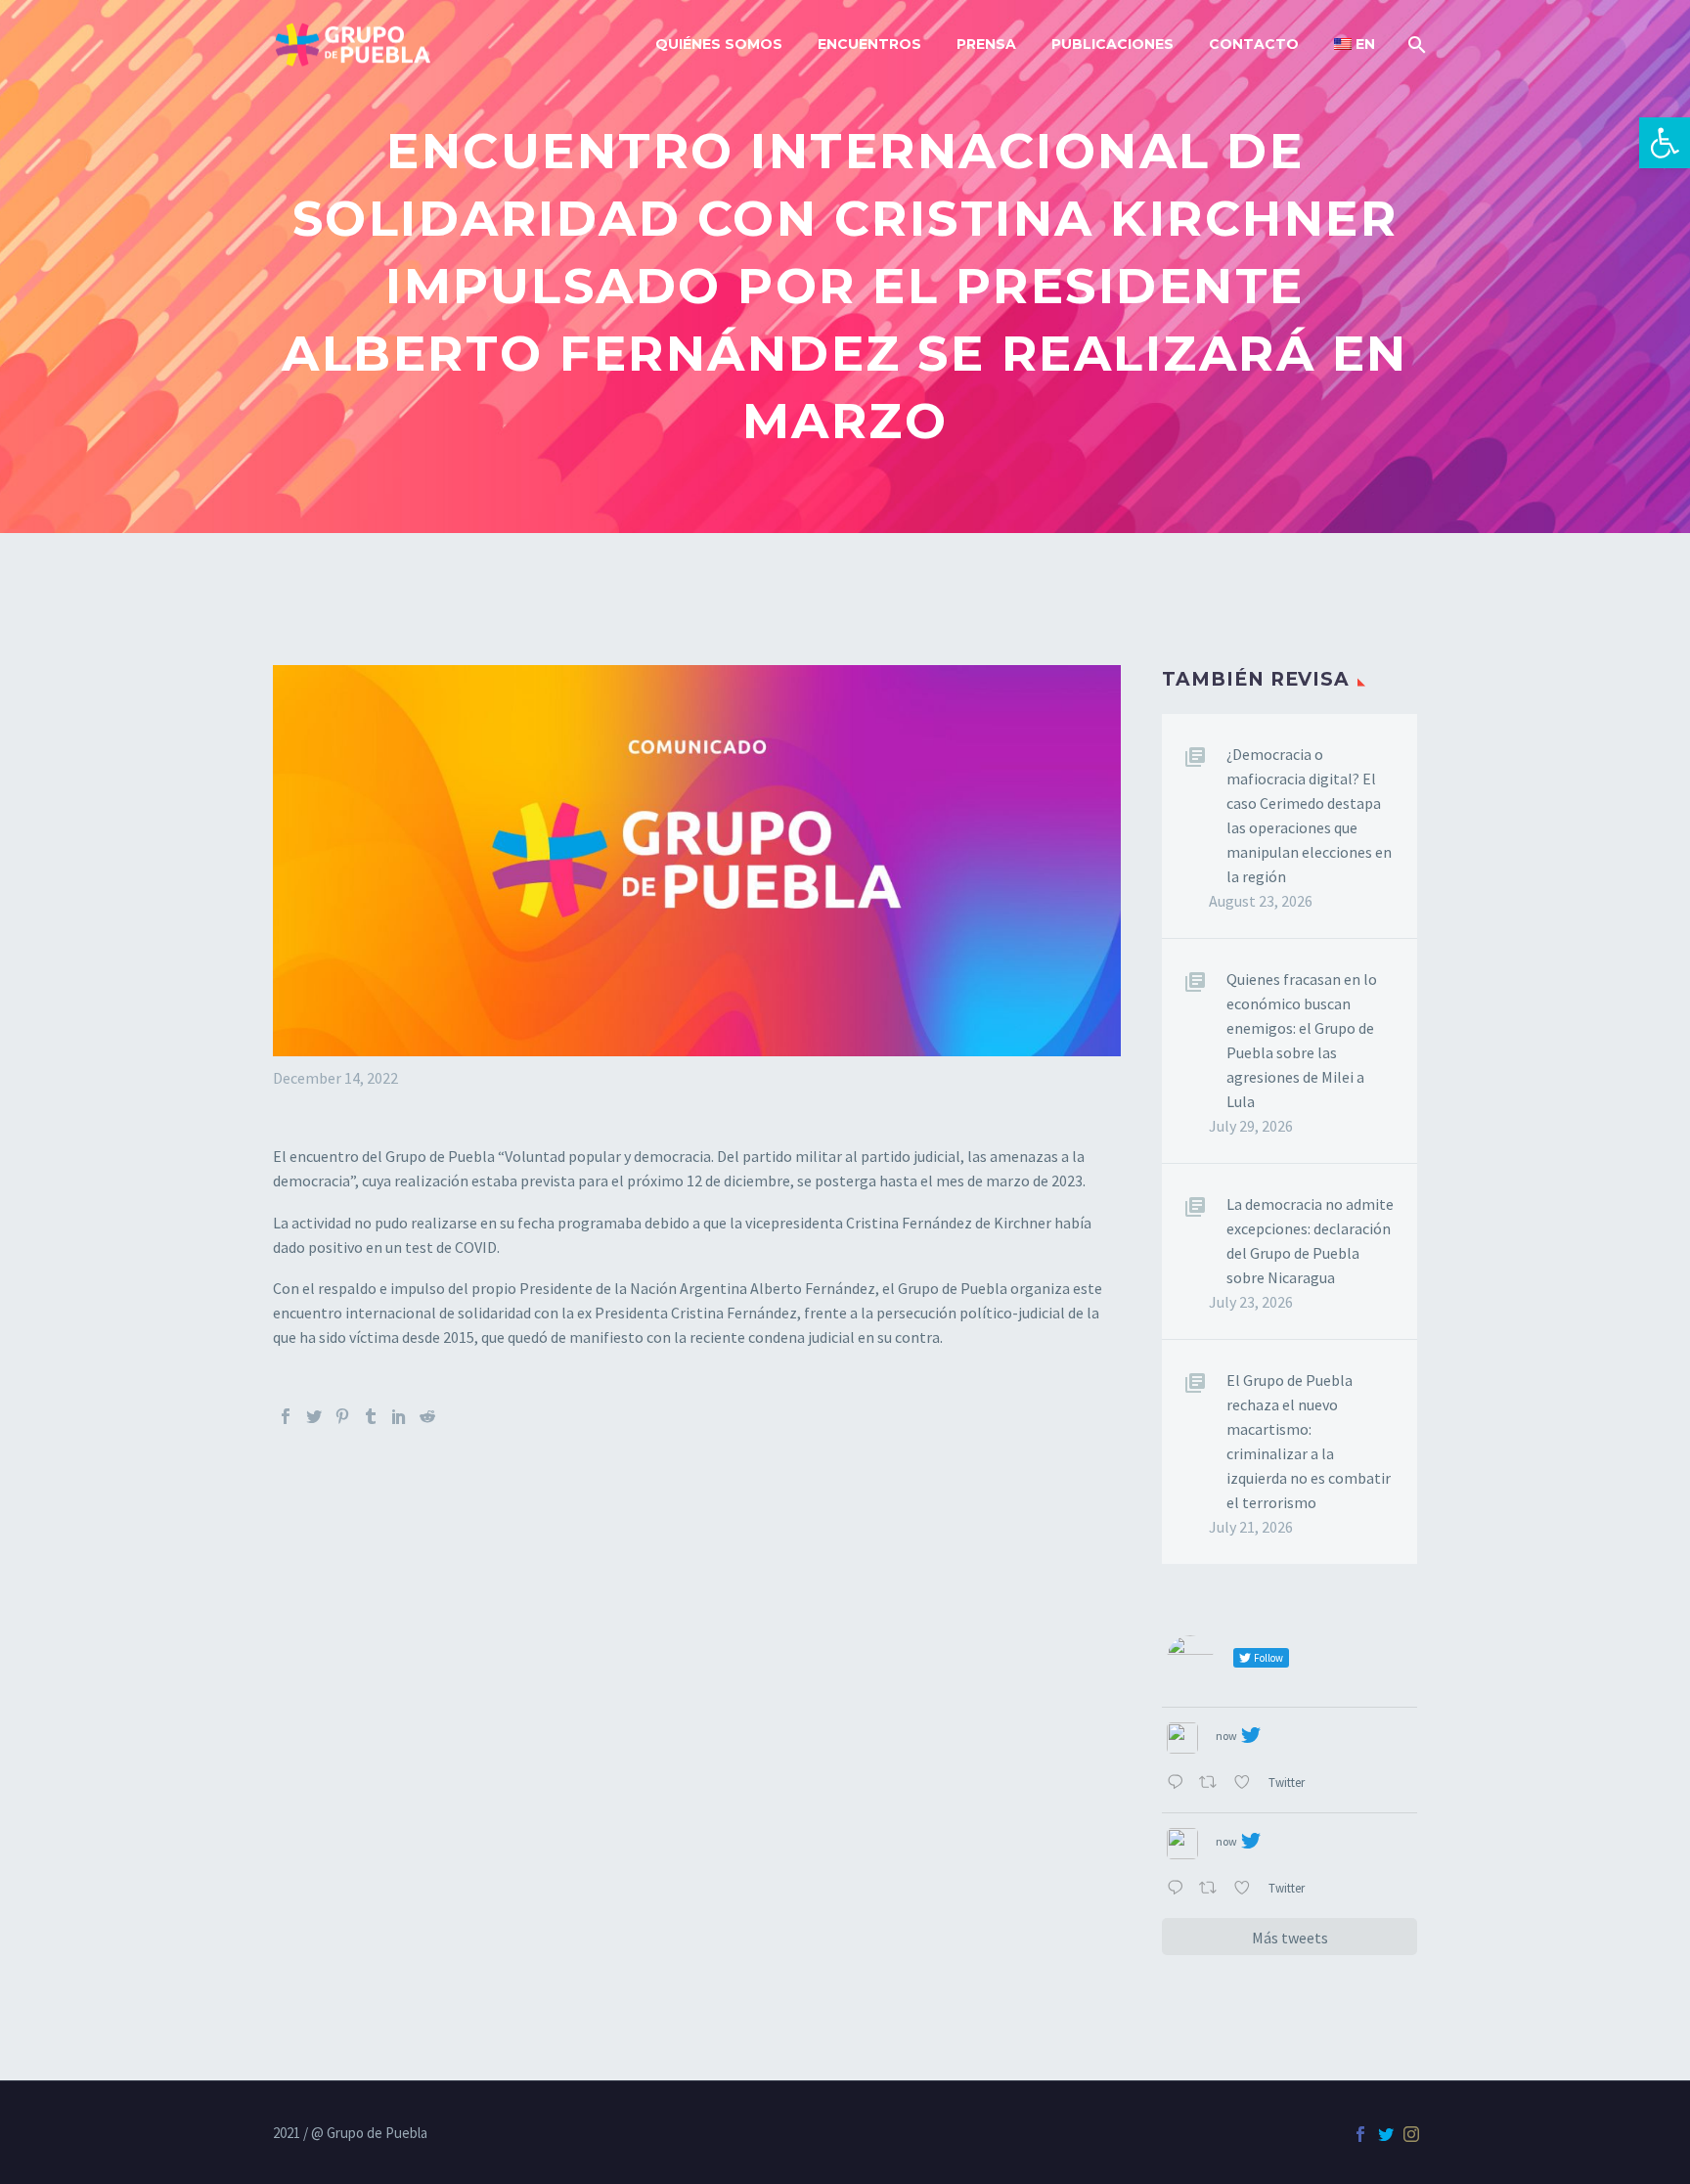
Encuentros (869, 44)
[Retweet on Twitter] (1212, 1783)
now (1226, 1736)
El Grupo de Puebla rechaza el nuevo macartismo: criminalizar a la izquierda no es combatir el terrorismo (1309, 1441)
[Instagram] (1411, 2134)
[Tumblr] (371, 1416)
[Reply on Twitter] (1178, 1783)
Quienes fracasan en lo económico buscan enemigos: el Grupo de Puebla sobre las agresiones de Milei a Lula (1302, 1040)
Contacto (1254, 44)
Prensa (986, 44)
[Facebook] (286, 1416)
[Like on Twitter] (1246, 1783)
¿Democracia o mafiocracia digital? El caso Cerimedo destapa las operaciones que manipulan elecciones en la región (1309, 815)
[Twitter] (314, 1416)
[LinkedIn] (399, 1416)
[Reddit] (427, 1416)
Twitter (1288, 1782)
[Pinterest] (342, 1416)
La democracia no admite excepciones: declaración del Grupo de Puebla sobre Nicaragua (1310, 1241)
